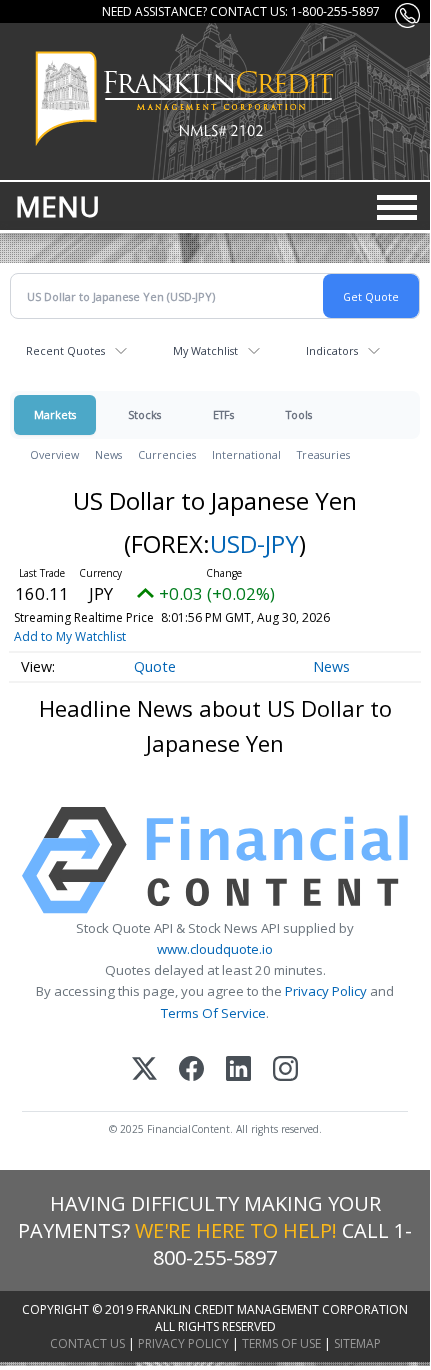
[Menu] (397, 207)
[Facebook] (191, 1070)
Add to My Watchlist (70, 636)
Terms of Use (281, 1343)
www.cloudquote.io (215, 949)
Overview (54, 454)
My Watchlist (205, 350)
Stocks (144, 414)
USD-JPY (254, 543)
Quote (155, 666)
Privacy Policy (326, 991)
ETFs (223, 414)
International (246, 454)
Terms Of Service (213, 1013)
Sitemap (357, 1343)
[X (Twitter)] (144, 1070)
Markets (55, 414)
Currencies (167, 454)
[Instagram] (285, 1070)
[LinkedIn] (238, 1070)
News (108, 454)
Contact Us (87, 1343)
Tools (299, 414)
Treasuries (323, 454)
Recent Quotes (65, 350)
